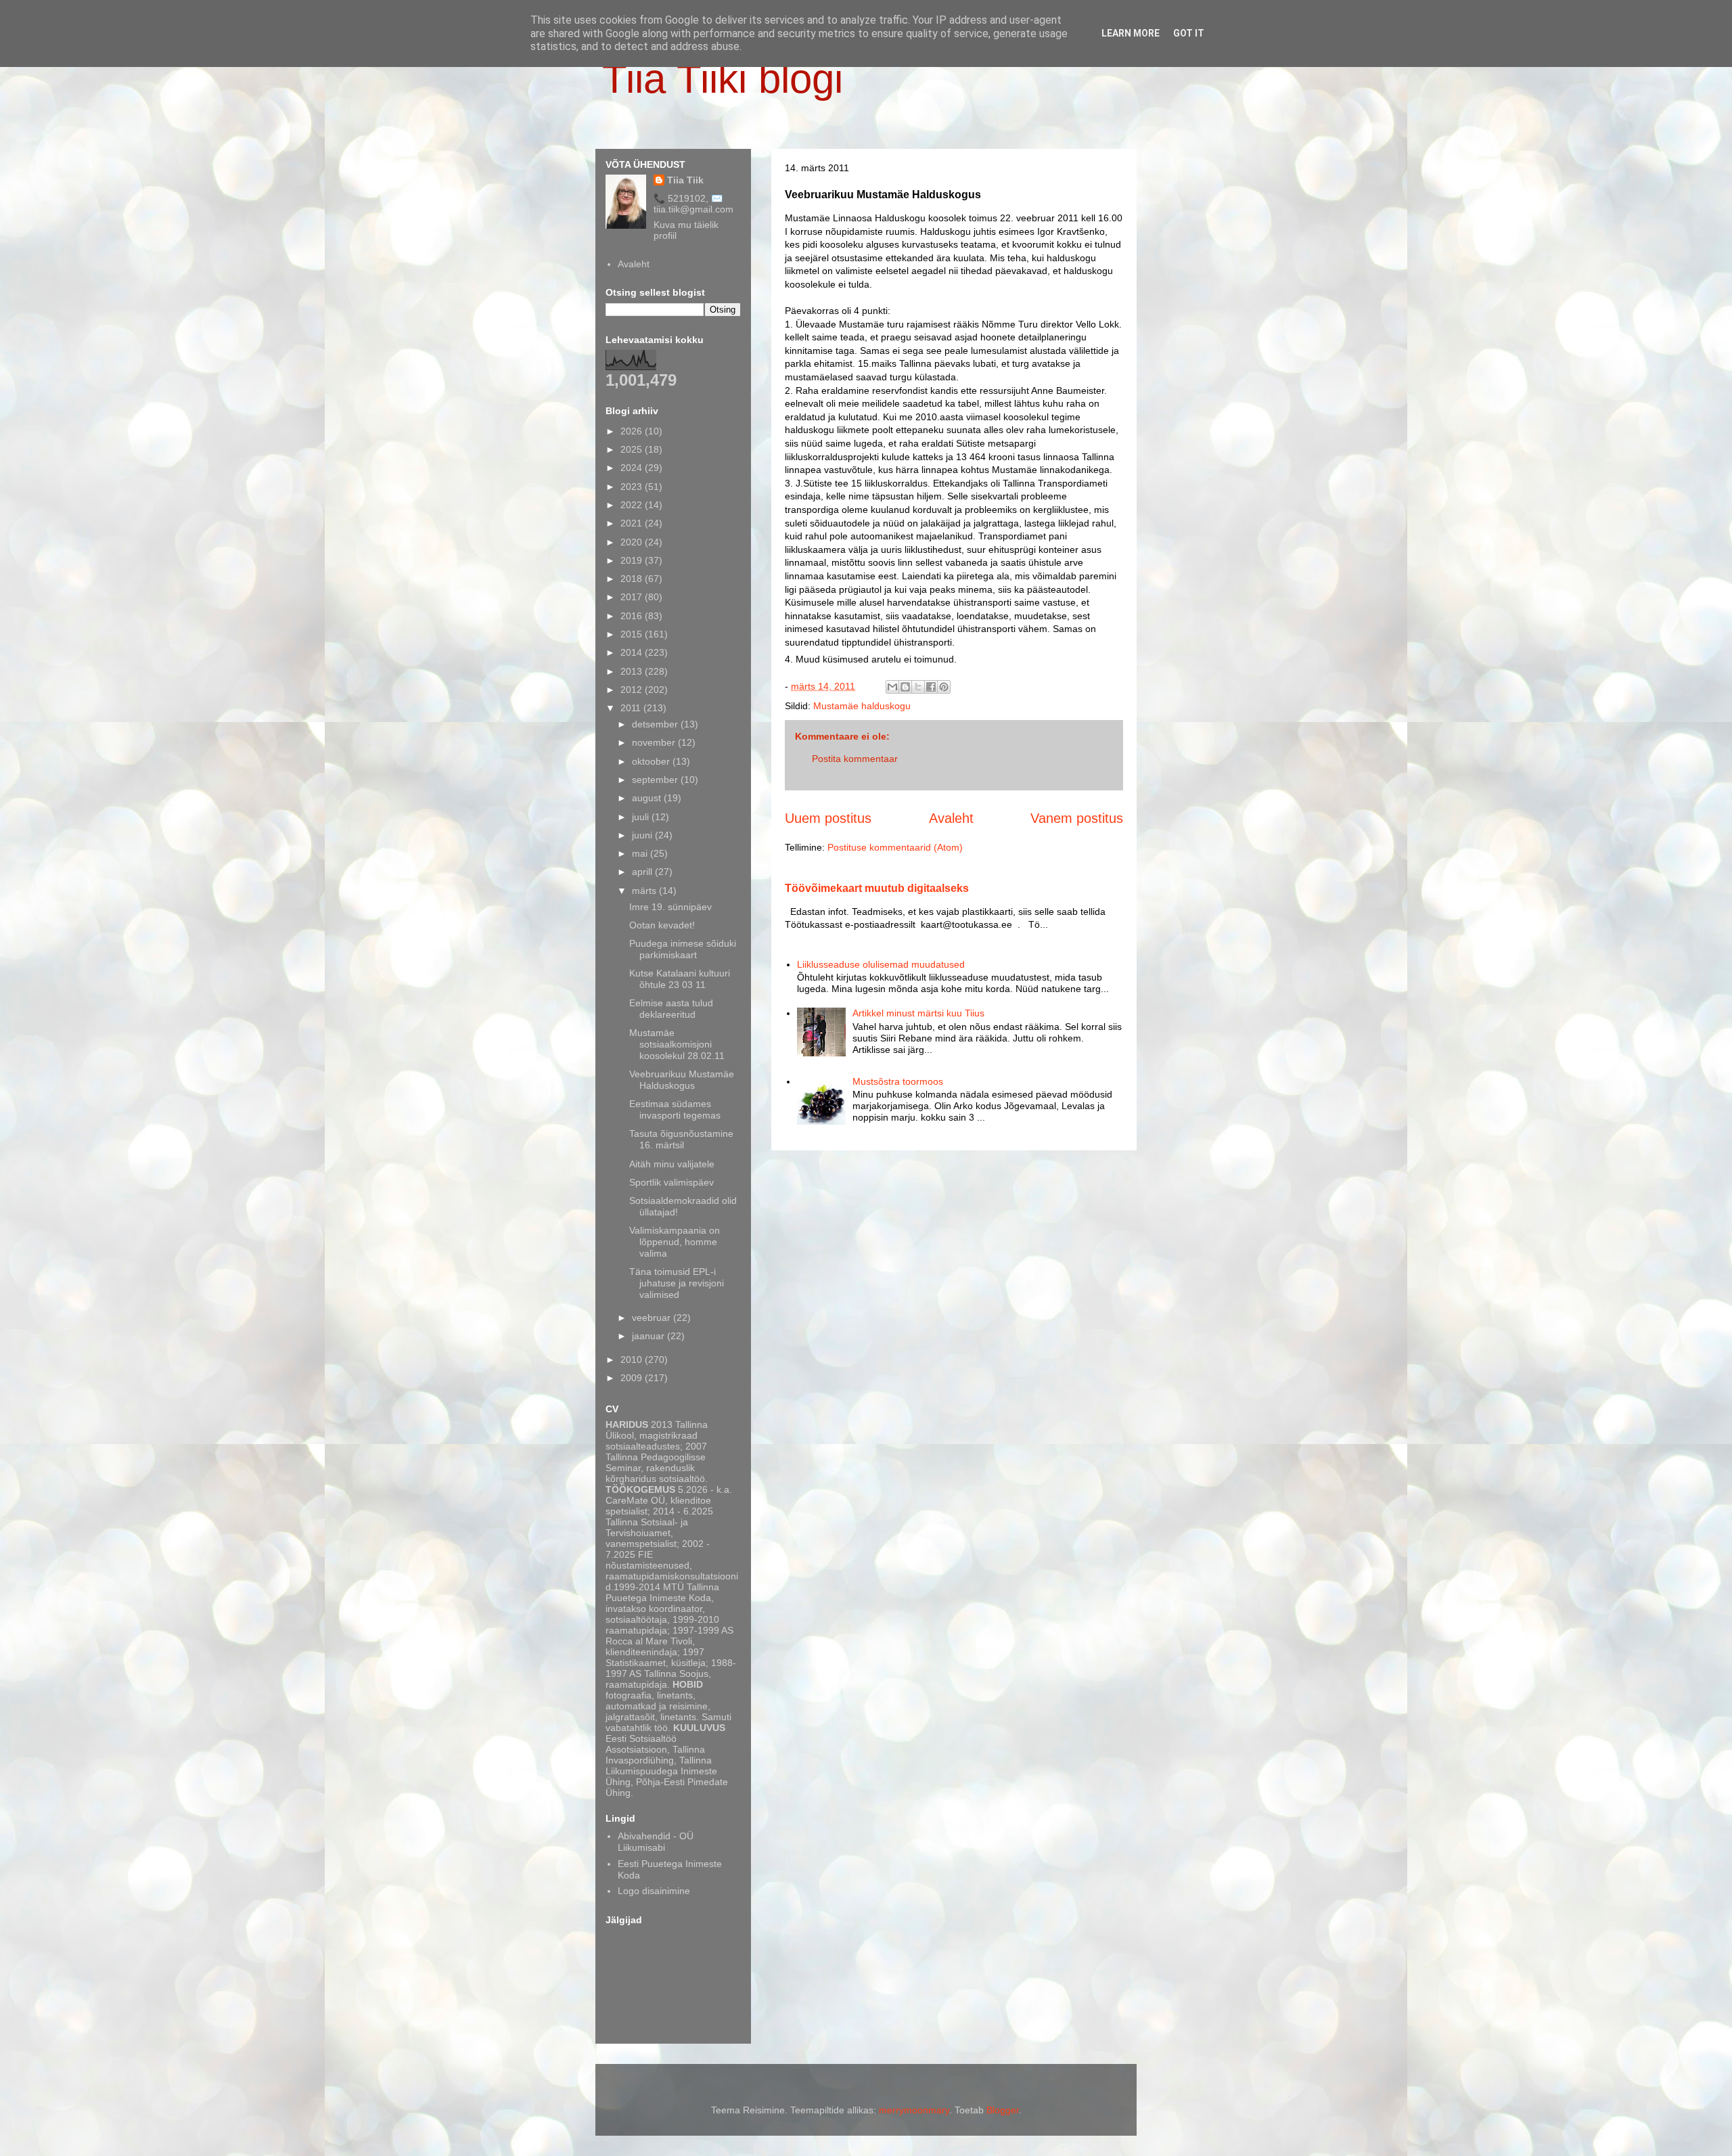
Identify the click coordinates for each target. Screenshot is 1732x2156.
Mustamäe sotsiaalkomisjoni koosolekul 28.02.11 (677, 1044)
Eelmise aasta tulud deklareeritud (671, 1009)
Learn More (1131, 33)
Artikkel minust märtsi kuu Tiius (918, 1013)
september (656, 780)
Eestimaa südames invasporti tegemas (675, 1109)
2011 (632, 708)
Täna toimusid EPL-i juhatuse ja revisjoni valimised (677, 1283)
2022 (633, 505)
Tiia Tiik (685, 180)
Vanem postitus (1077, 818)
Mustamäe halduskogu (862, 706)
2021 (633, 523)
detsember (656, 724)
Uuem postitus (828, 818)
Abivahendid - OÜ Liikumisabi (656, 1842)
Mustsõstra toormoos (898, 1081)
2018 (633, 579)
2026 (633, 431)
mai (641, 853)
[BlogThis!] (905, 687)
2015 (633, 634)
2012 (633, 690)
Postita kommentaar (855, 759)
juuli (642, 817)
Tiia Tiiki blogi (723, 79)
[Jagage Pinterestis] (944, 687)
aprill (643, 872)
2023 (633, 487)
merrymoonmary (914, 2110)
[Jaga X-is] (918, 687)
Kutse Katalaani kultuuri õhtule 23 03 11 (680, 979)
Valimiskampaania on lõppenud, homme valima (675, 1242)
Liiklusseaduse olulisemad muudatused (881, 964)
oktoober (652, 761)
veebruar (653, 1318)
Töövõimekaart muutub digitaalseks (877, 888)
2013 (633, 671)
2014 (633, 652)
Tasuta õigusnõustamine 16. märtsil (681, 1139)
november (655, 742)
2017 (633, 597)
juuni (643, 835)
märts (645, 891)
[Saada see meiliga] (892, 687)
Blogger (1003, 2110)
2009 (633, 1378)
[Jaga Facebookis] (931, 687)
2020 (633, 542)
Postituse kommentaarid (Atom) (895, 847)
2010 (633, 1360)
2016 (633, 616)
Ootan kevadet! (662, 925)
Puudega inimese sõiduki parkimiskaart (683, 949)
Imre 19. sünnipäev (670, 907)
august (648, 798)
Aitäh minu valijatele (672, 1164)
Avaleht (951, 818)
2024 (633, 468)
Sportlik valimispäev (671, 1182)
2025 (633, 449)
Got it (1189, 33)
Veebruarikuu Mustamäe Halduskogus (682, 1080)
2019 (633, 560)
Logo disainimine (654, 1891)
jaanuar (649, 1336)
